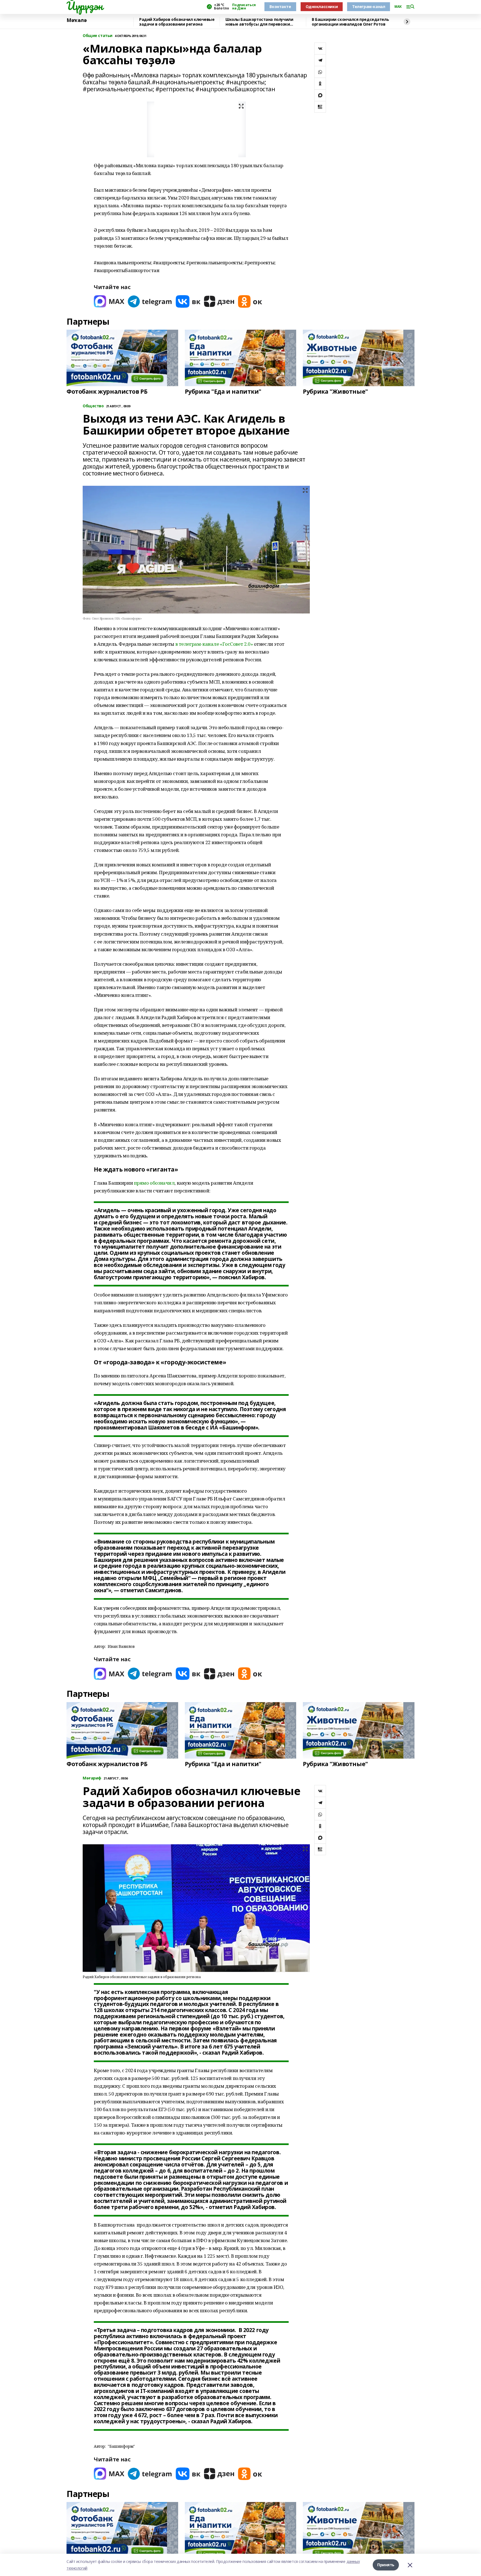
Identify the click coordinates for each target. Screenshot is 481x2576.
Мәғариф (92, 1778)
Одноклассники (322, 7)
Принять (386, 2565)
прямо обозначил (154, 1183)
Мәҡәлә (77, 20)
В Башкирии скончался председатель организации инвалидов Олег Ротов (350, 22)
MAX (398, 7)
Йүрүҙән (85, 6)
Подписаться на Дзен (244, 7)
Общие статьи (98, 36)
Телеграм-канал (369, 7)
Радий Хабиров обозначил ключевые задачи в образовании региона (177, 22)
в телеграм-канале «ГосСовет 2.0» (214, 644)
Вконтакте (280, 7)
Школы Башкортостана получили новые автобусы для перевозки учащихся (259, 22)
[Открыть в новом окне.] (109, 301)
